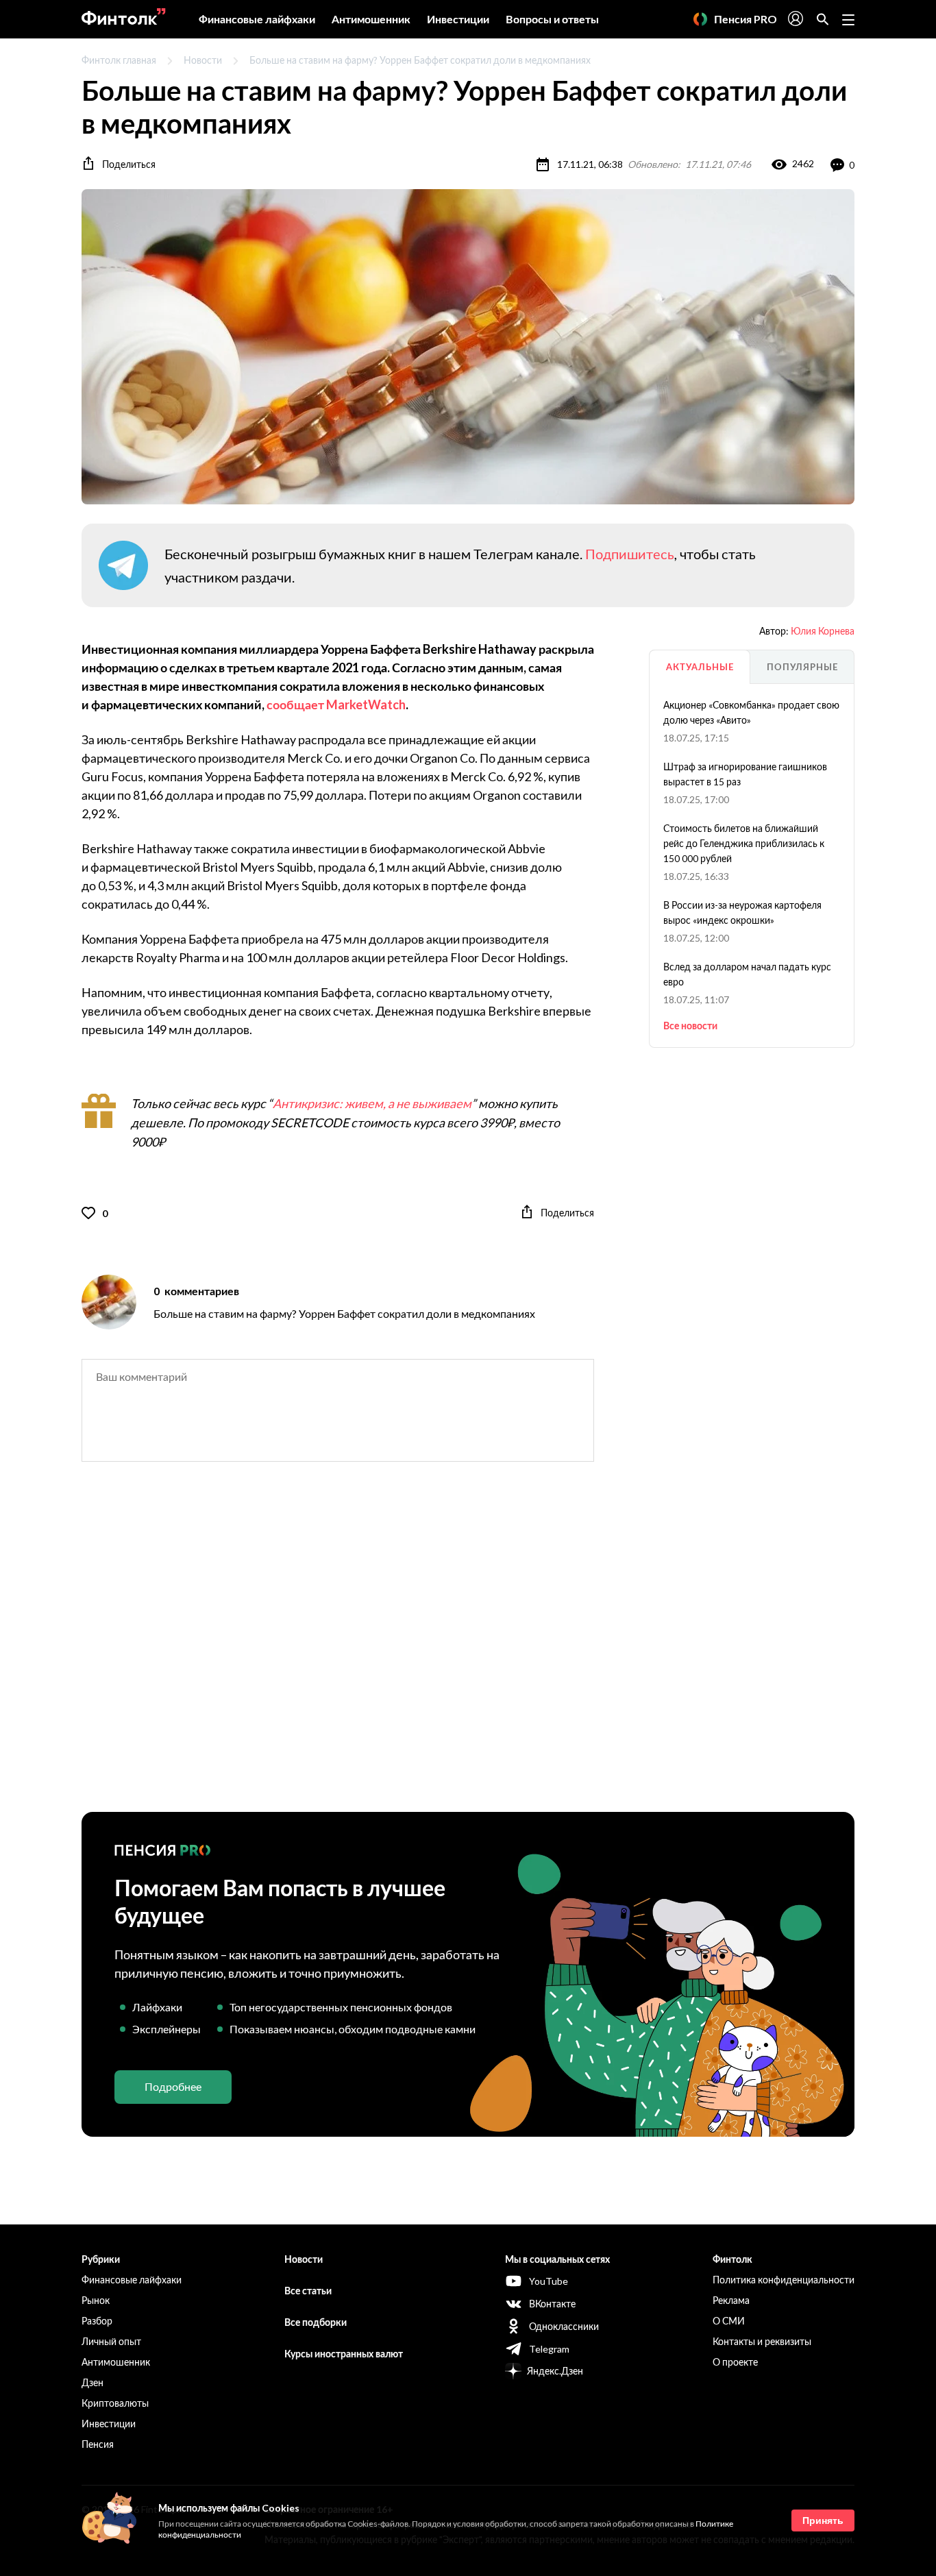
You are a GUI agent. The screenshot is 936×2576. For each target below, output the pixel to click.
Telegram (549, 2349)
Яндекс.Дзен (555, 2371)
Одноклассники (564, 2326)
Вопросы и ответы (552, 19)
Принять (823, 2520)
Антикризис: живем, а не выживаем (372, 1103)
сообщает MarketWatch (336, 704)
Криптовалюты (115, 2403)
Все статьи (308, 2291)
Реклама (731, 2300)
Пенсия (98, 2444)
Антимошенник (371, 19)
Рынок (96, 2300)
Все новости (690, 1026)
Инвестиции (458, 19)
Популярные (802, 667)
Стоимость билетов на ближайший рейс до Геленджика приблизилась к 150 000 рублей (744, 843)
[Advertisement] (468, 1649)
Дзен (93, 2382)
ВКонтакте (552, 2304)
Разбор (97, 2321)
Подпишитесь (630, 554)
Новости (203, 60)
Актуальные (700, 667)
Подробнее (173, 2086)
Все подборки (316, 2322)
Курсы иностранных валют (344, 2354)
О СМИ (729, 2321)
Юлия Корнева (823, 631)
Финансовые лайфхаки (257, 19)
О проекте (735, 2362)
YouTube (549, 2281)
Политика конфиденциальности (784, 2280)
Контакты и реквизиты (762, 2341)
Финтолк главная (119, 60)
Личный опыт (111, 2341)
